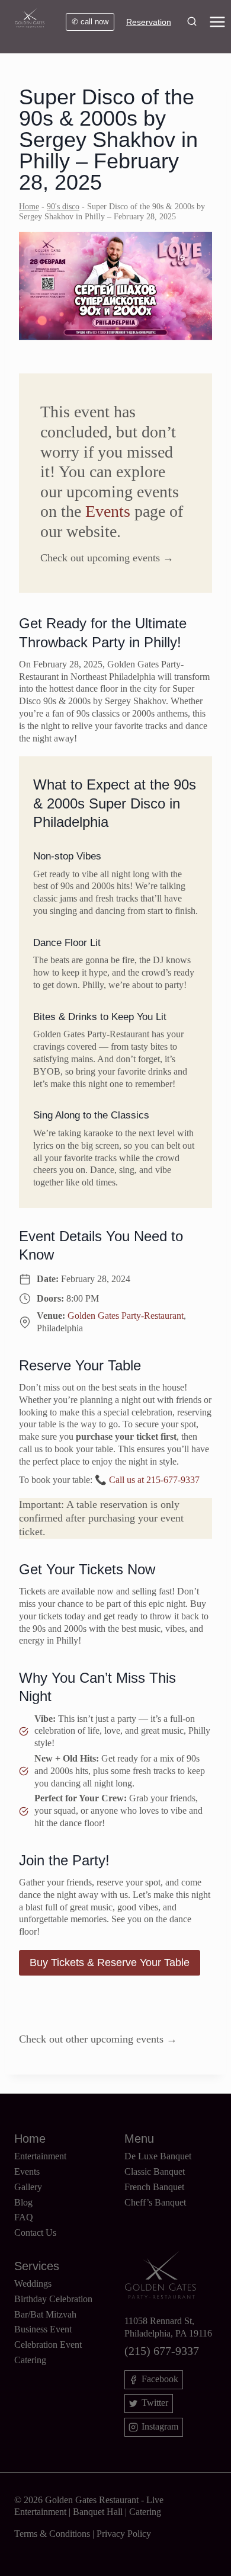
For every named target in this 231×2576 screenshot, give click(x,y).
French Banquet (154, 2187)
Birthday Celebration (53, 2299)
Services (37, 2266)
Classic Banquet (155, 2171)
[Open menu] (220, 22)
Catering (30, 2360)
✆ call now (90, 22)
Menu (139, 2139)
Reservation (149, 22)
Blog (23, 2202)
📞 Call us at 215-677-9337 (147, 1480)
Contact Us (35, 2233)
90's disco (63, 207)
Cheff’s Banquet (155, 2202)
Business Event (43, 2329)
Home (29, 207)
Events (108, 511)
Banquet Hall (98, 2512)
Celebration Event (48, 2345)
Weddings (33, 2283)
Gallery (28, 2187)
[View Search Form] (192, 22)
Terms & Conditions (52, 2534)
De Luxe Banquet (158, 2156)
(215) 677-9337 (162, 2351)
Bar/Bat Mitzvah (45, 2314)
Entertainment (40, 2156)
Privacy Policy (124, 2534)
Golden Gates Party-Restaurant (126, 1316)
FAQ (24, 2217)
